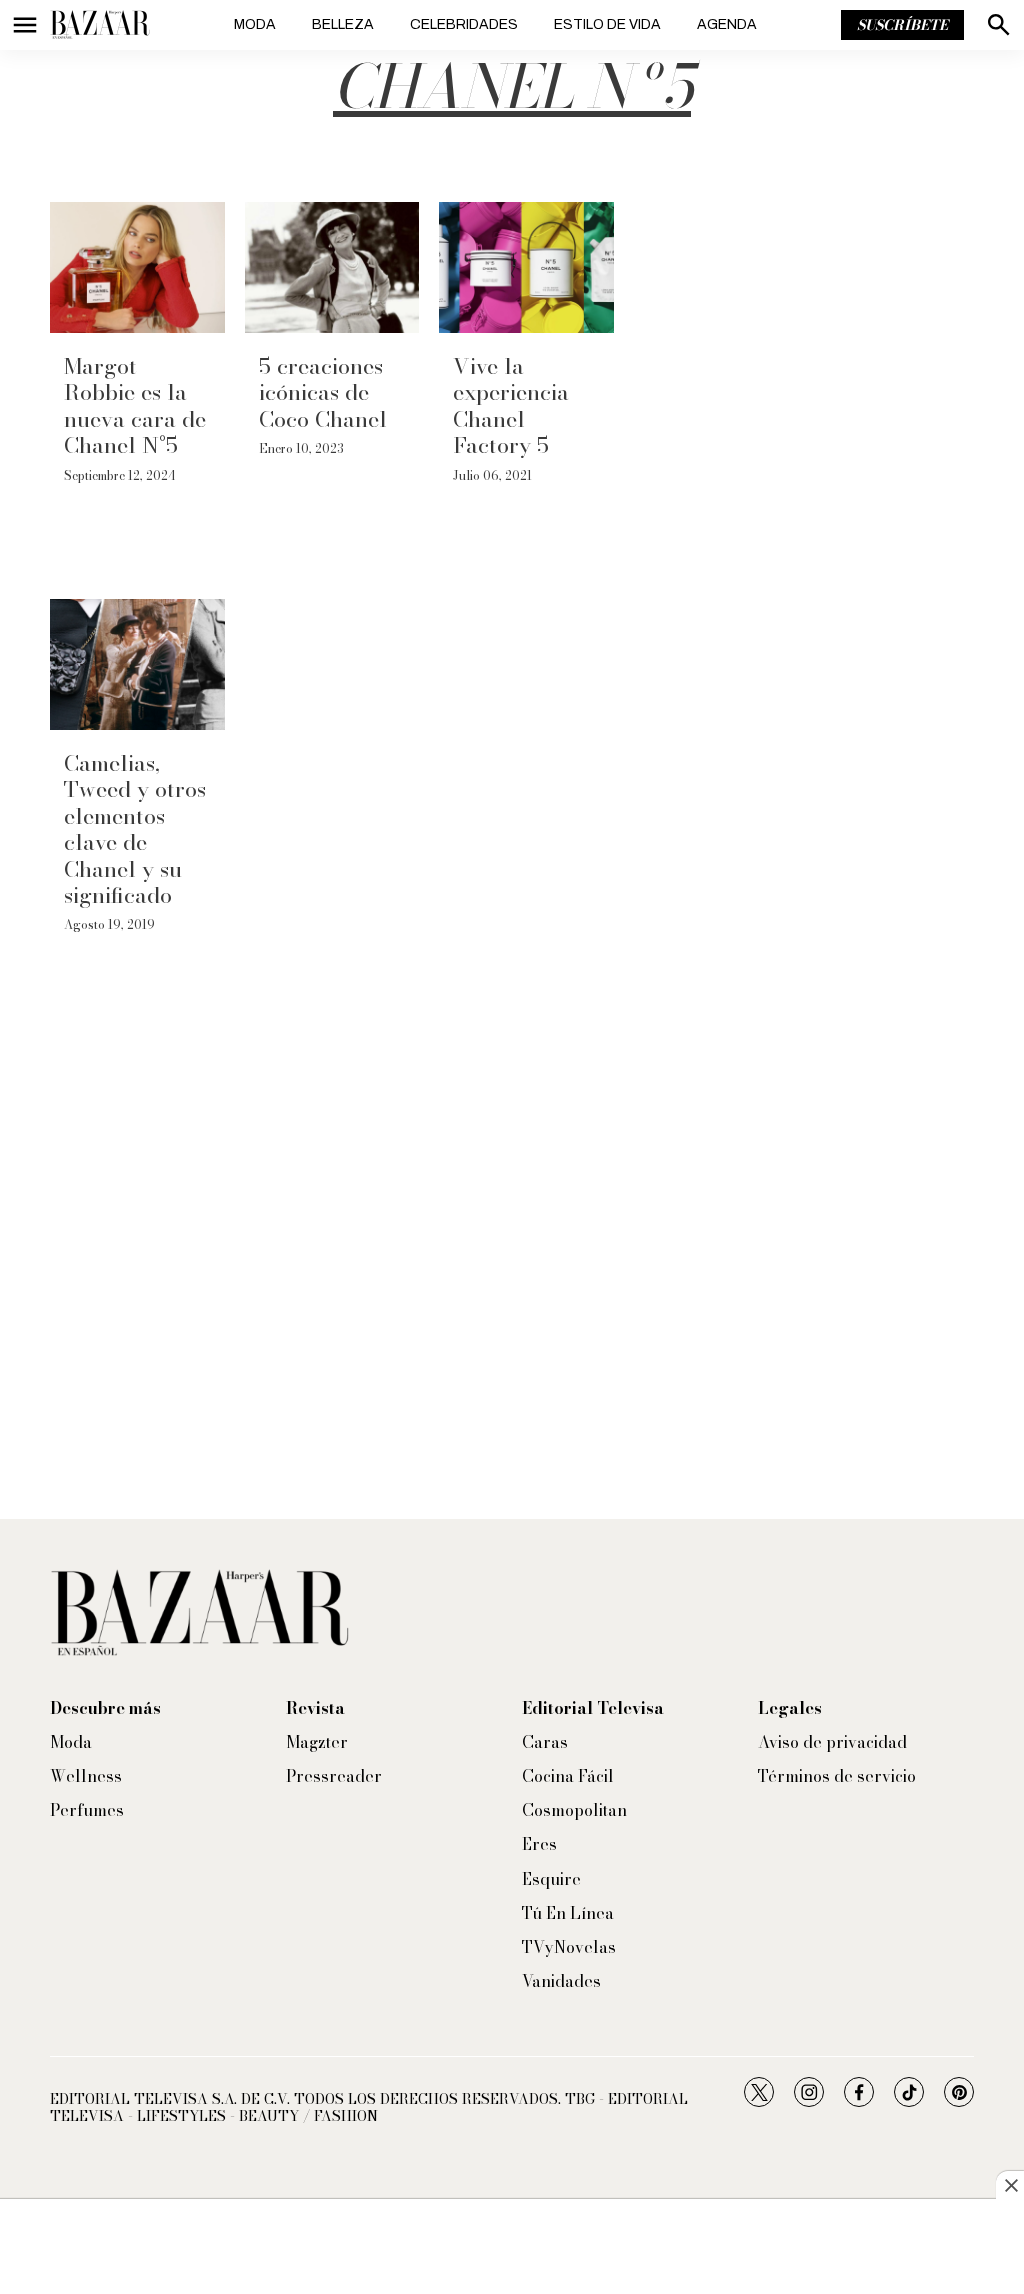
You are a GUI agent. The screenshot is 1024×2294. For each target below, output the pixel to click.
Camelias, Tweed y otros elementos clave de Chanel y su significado (135, 829)
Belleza (343, 24)
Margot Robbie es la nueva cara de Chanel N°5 (135, 405)
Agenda (727, 24)
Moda (255, 24)
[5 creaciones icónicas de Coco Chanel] (332, 267)
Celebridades (464, 24)
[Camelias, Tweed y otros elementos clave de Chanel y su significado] (137, 664)
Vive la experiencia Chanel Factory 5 (511, 405)
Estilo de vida (607, 24)
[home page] (100, 25)
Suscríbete (902, 25)
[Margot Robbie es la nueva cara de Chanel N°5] (137, 267)
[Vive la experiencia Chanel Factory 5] (526, 267)
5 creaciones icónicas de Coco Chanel (323, 392)
